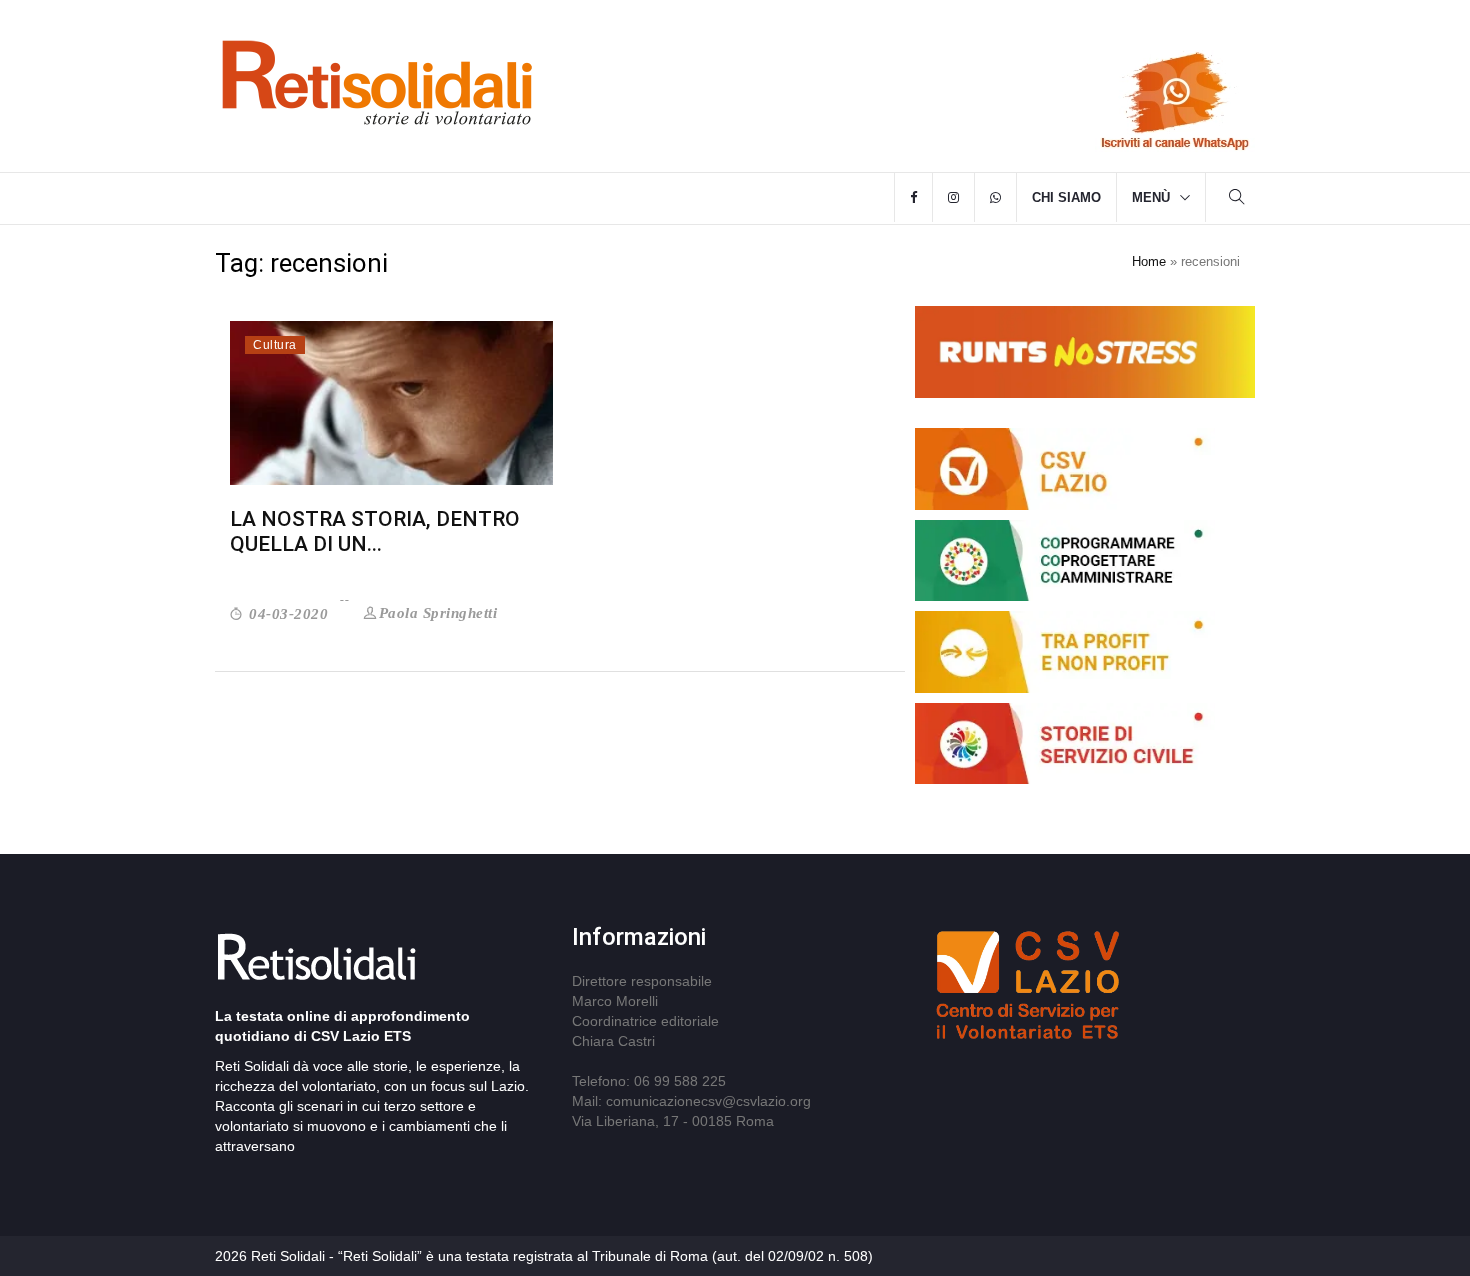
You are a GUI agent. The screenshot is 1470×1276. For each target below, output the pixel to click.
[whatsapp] (995, 198)
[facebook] (913, 198)
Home (1149, 261)
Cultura (275, 345)
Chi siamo (1066, 197)
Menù (1151, 197)
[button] (1237, 199)
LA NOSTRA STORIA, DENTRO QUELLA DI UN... (375, 531)
